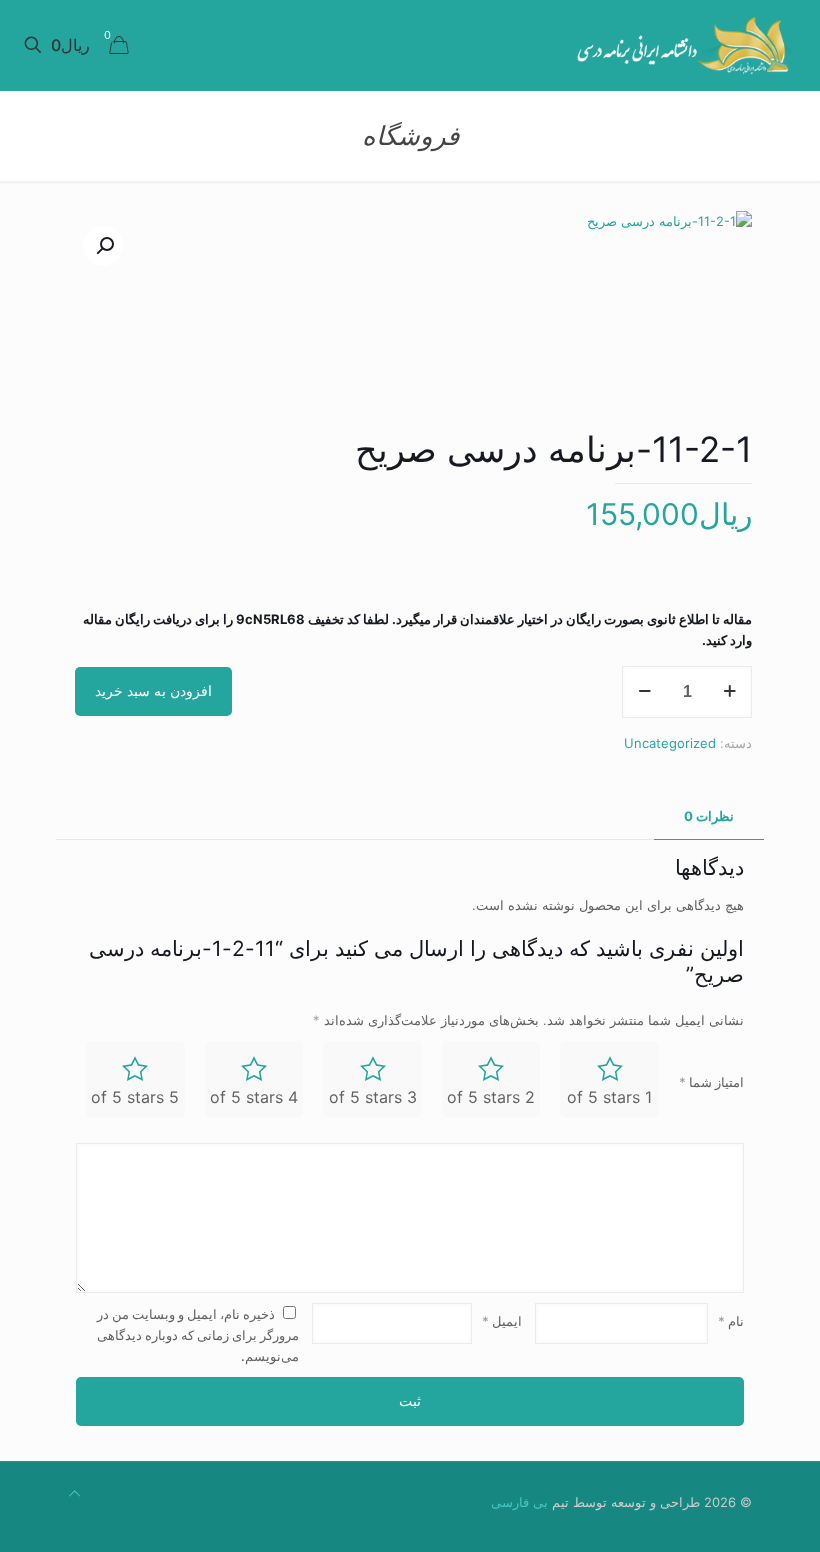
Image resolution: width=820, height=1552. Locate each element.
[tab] (709, 816)
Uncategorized (670, 743)
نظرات (709, 816)
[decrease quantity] (644, 692)
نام (731, 1321)
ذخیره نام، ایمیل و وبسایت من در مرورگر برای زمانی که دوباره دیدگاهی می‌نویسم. (198, 1335)
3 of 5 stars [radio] (373, 1097)
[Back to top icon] (74, 1493)
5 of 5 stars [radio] (135, 1097)
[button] (103, 246)
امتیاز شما (711, 1082)
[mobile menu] (191, 45)
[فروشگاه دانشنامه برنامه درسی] (684, 45)
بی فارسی (519, 1502)
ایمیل (502, 1321)
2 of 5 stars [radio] (491, 1097)
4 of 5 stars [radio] (254, 1097)
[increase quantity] (729, 692)
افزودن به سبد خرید (153, 690)
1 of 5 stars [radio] (609, 1097)
